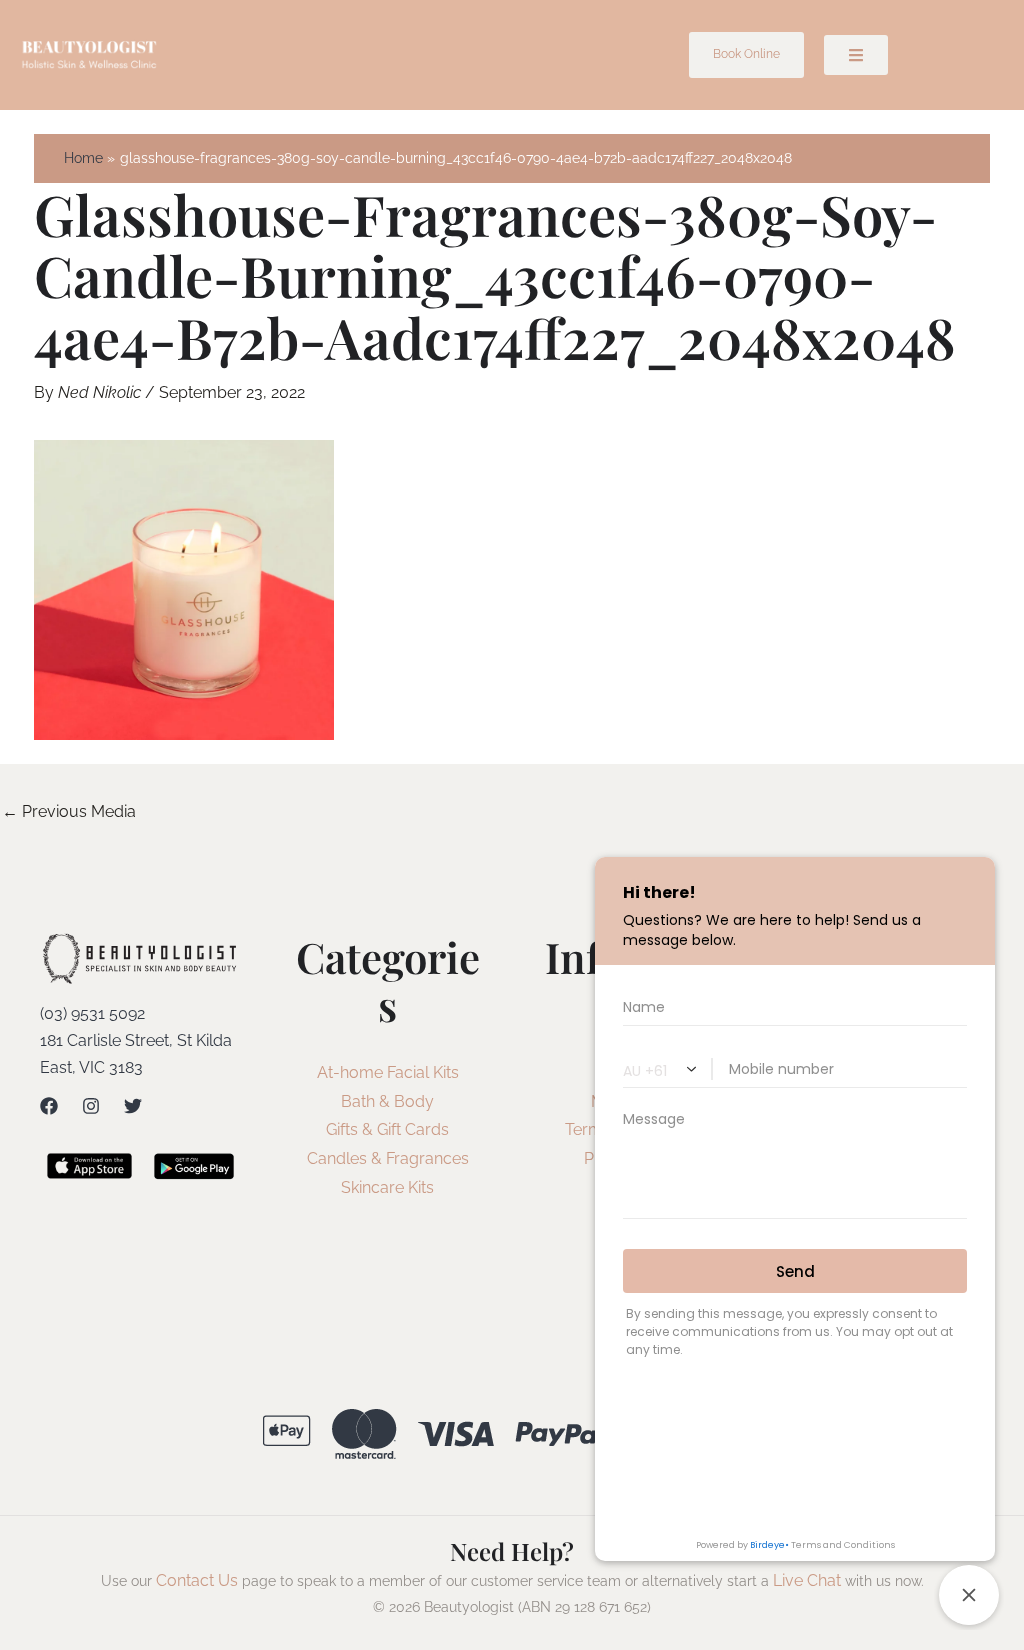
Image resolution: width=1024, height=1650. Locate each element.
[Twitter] (133, 1106)
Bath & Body (387, 1101)
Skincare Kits (387, 1187)
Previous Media (69, 811)
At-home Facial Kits (388, 1072)
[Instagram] (91, 1106)
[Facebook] (49, 1106)
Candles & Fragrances (388, 1158)
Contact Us (197, 1580)
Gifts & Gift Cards (387, 1129)
